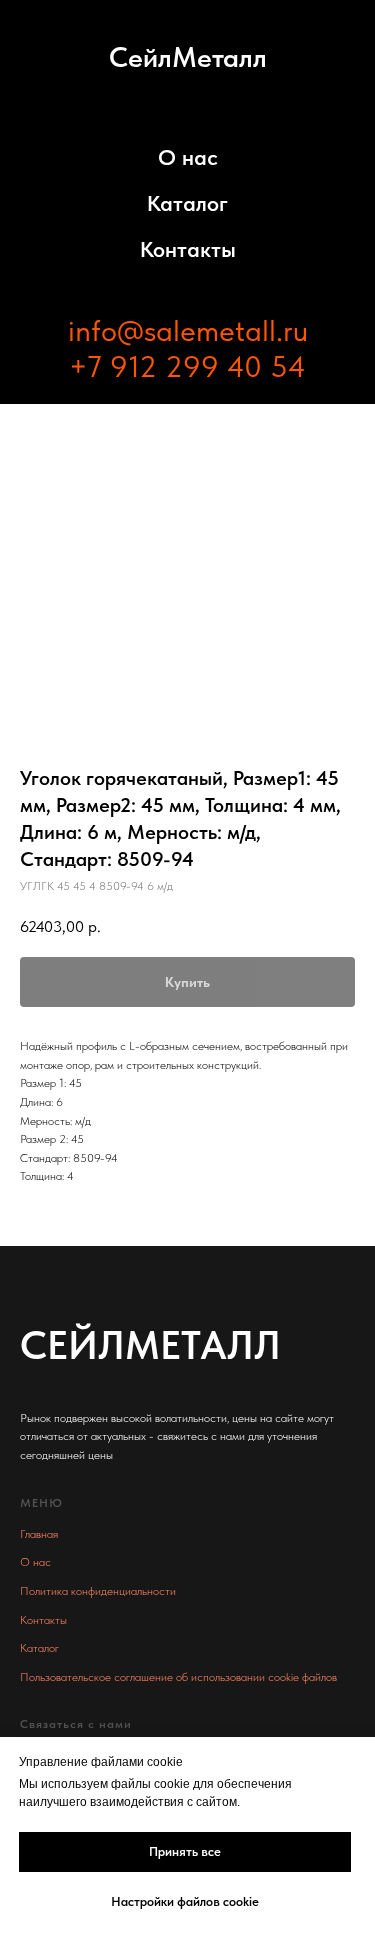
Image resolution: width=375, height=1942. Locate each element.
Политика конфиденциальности (98, 1591)
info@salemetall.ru (188, 330)
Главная (39, 1534)
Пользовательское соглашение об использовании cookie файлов (178, 1677)
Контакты (188, 249)
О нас (188, 157)
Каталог (187, 203)
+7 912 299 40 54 (187, 366)
